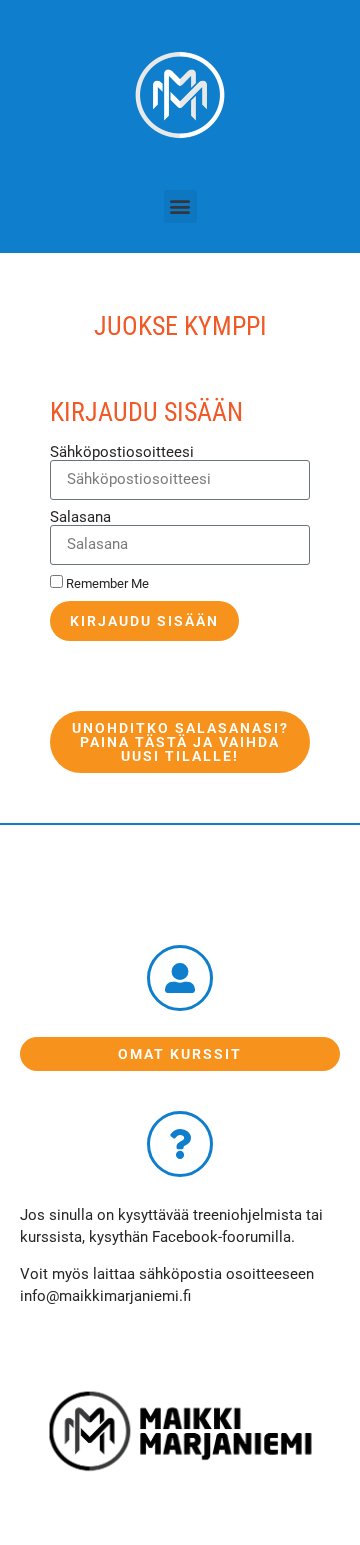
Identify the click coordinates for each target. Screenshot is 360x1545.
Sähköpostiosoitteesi (122, 452)
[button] (180, 206)
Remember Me (106, 583)
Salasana (80, 517)
